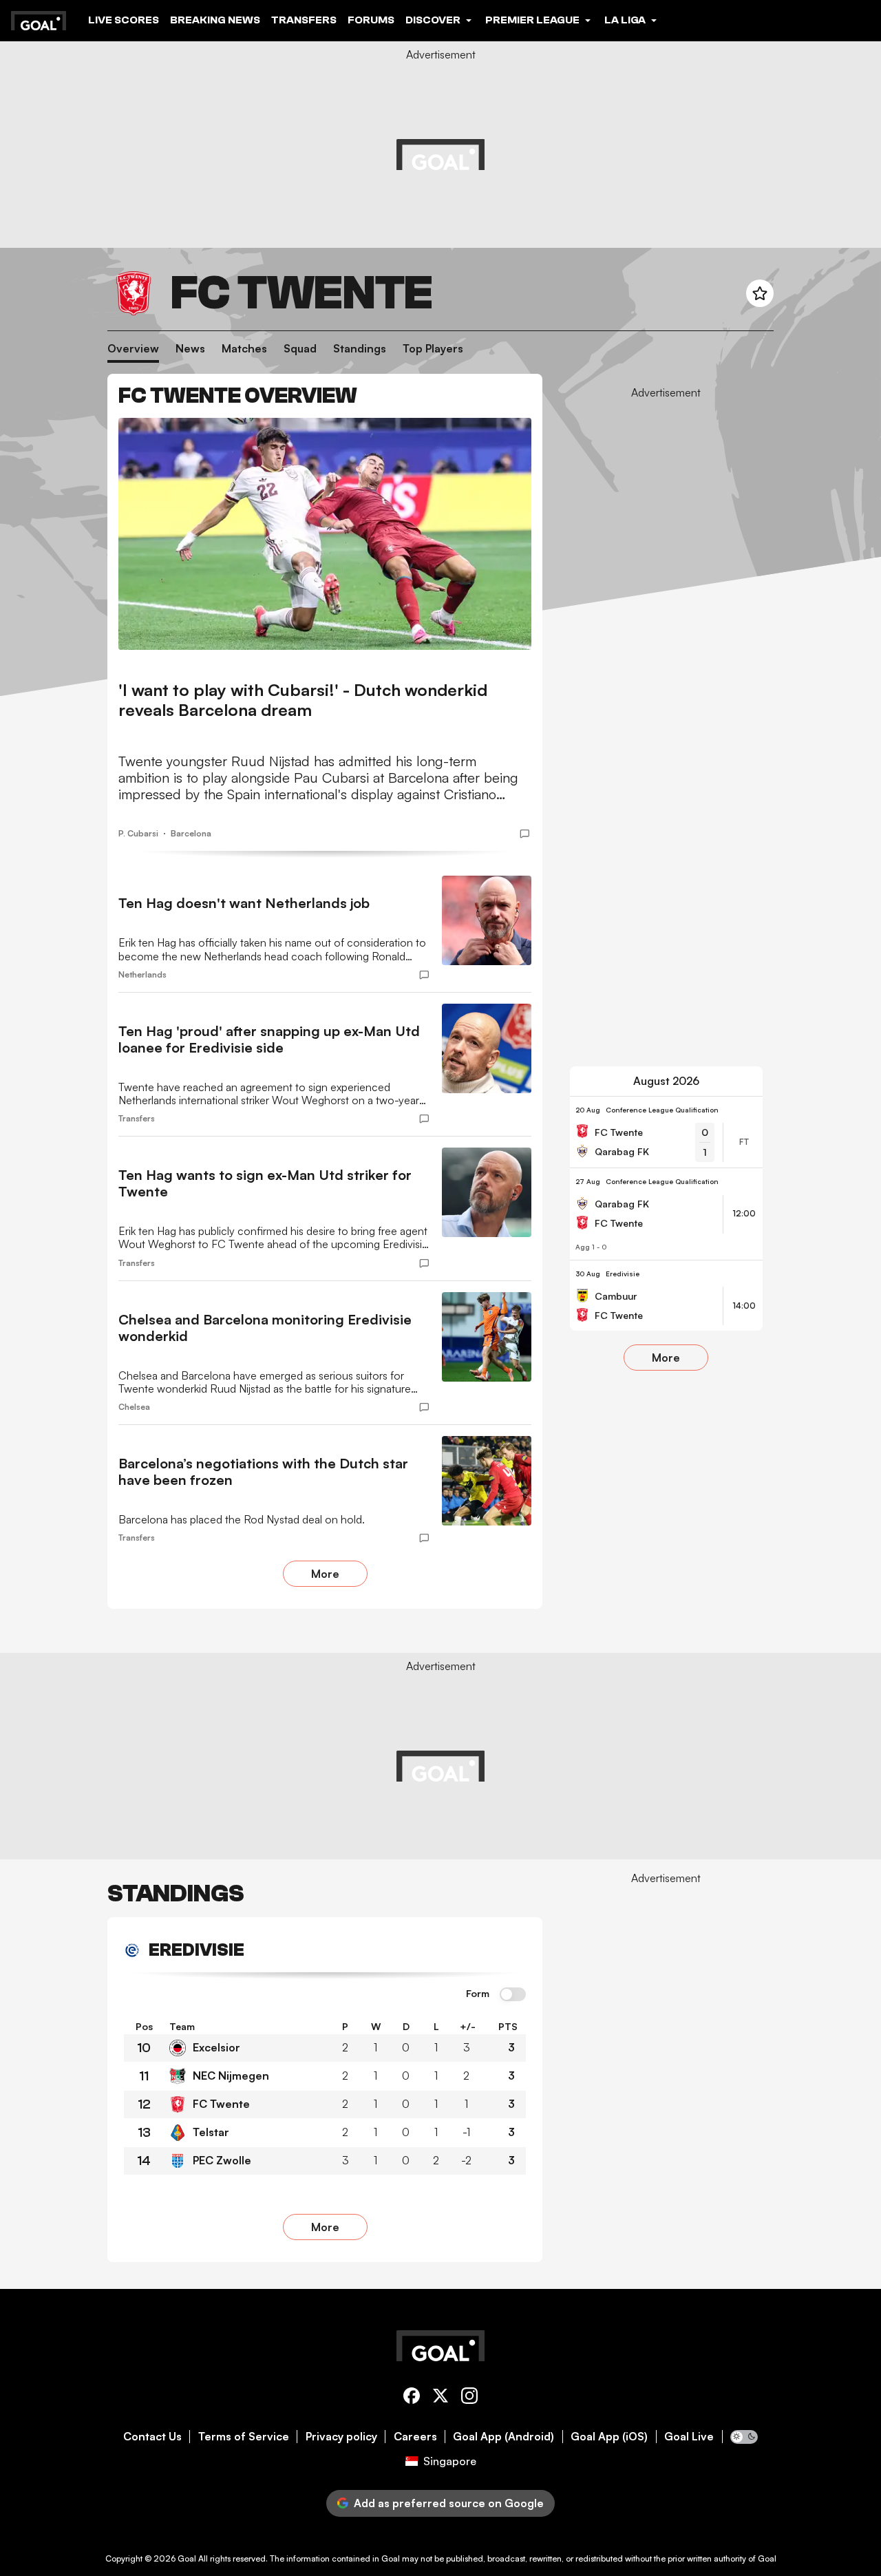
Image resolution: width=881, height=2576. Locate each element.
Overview (133, 349)
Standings (360, 349)
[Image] (325, 534)
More (325, 1574)
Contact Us (152, 2437)
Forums (371, 20)
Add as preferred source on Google (449, 2503)
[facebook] (412, 2398)
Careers (415, 2437)
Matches (244, 349)
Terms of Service (244, 2437)
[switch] (513, 1995)
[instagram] (469, 2398)
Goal (187, 2558)
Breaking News (215, 20)
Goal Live (689, 2437)
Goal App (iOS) (609, 2437)
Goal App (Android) (503, 2437)
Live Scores (124, 20)
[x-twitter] (440, 2398)
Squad (300, 349)
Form (478, 1994)
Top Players (433, 349)
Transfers (304, 20)
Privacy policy (341, 2437)
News (190, 349)
